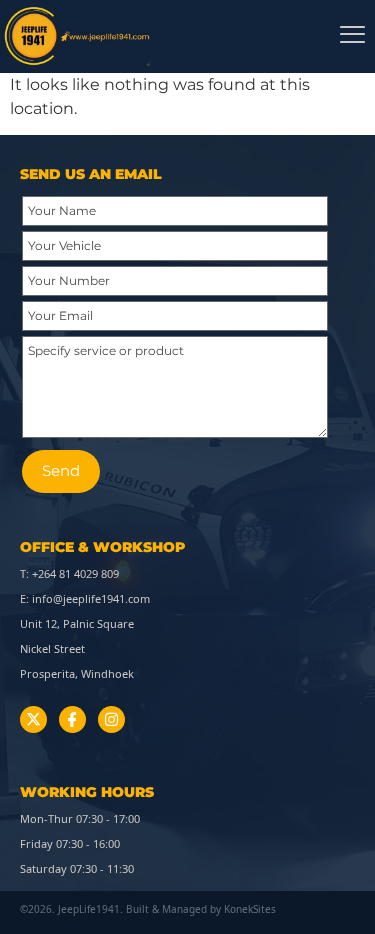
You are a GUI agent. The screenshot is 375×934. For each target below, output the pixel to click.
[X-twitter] (33, 719)
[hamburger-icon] (352, 37)
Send (61, 470)
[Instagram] (111, 719)
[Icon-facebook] (72, 719)
